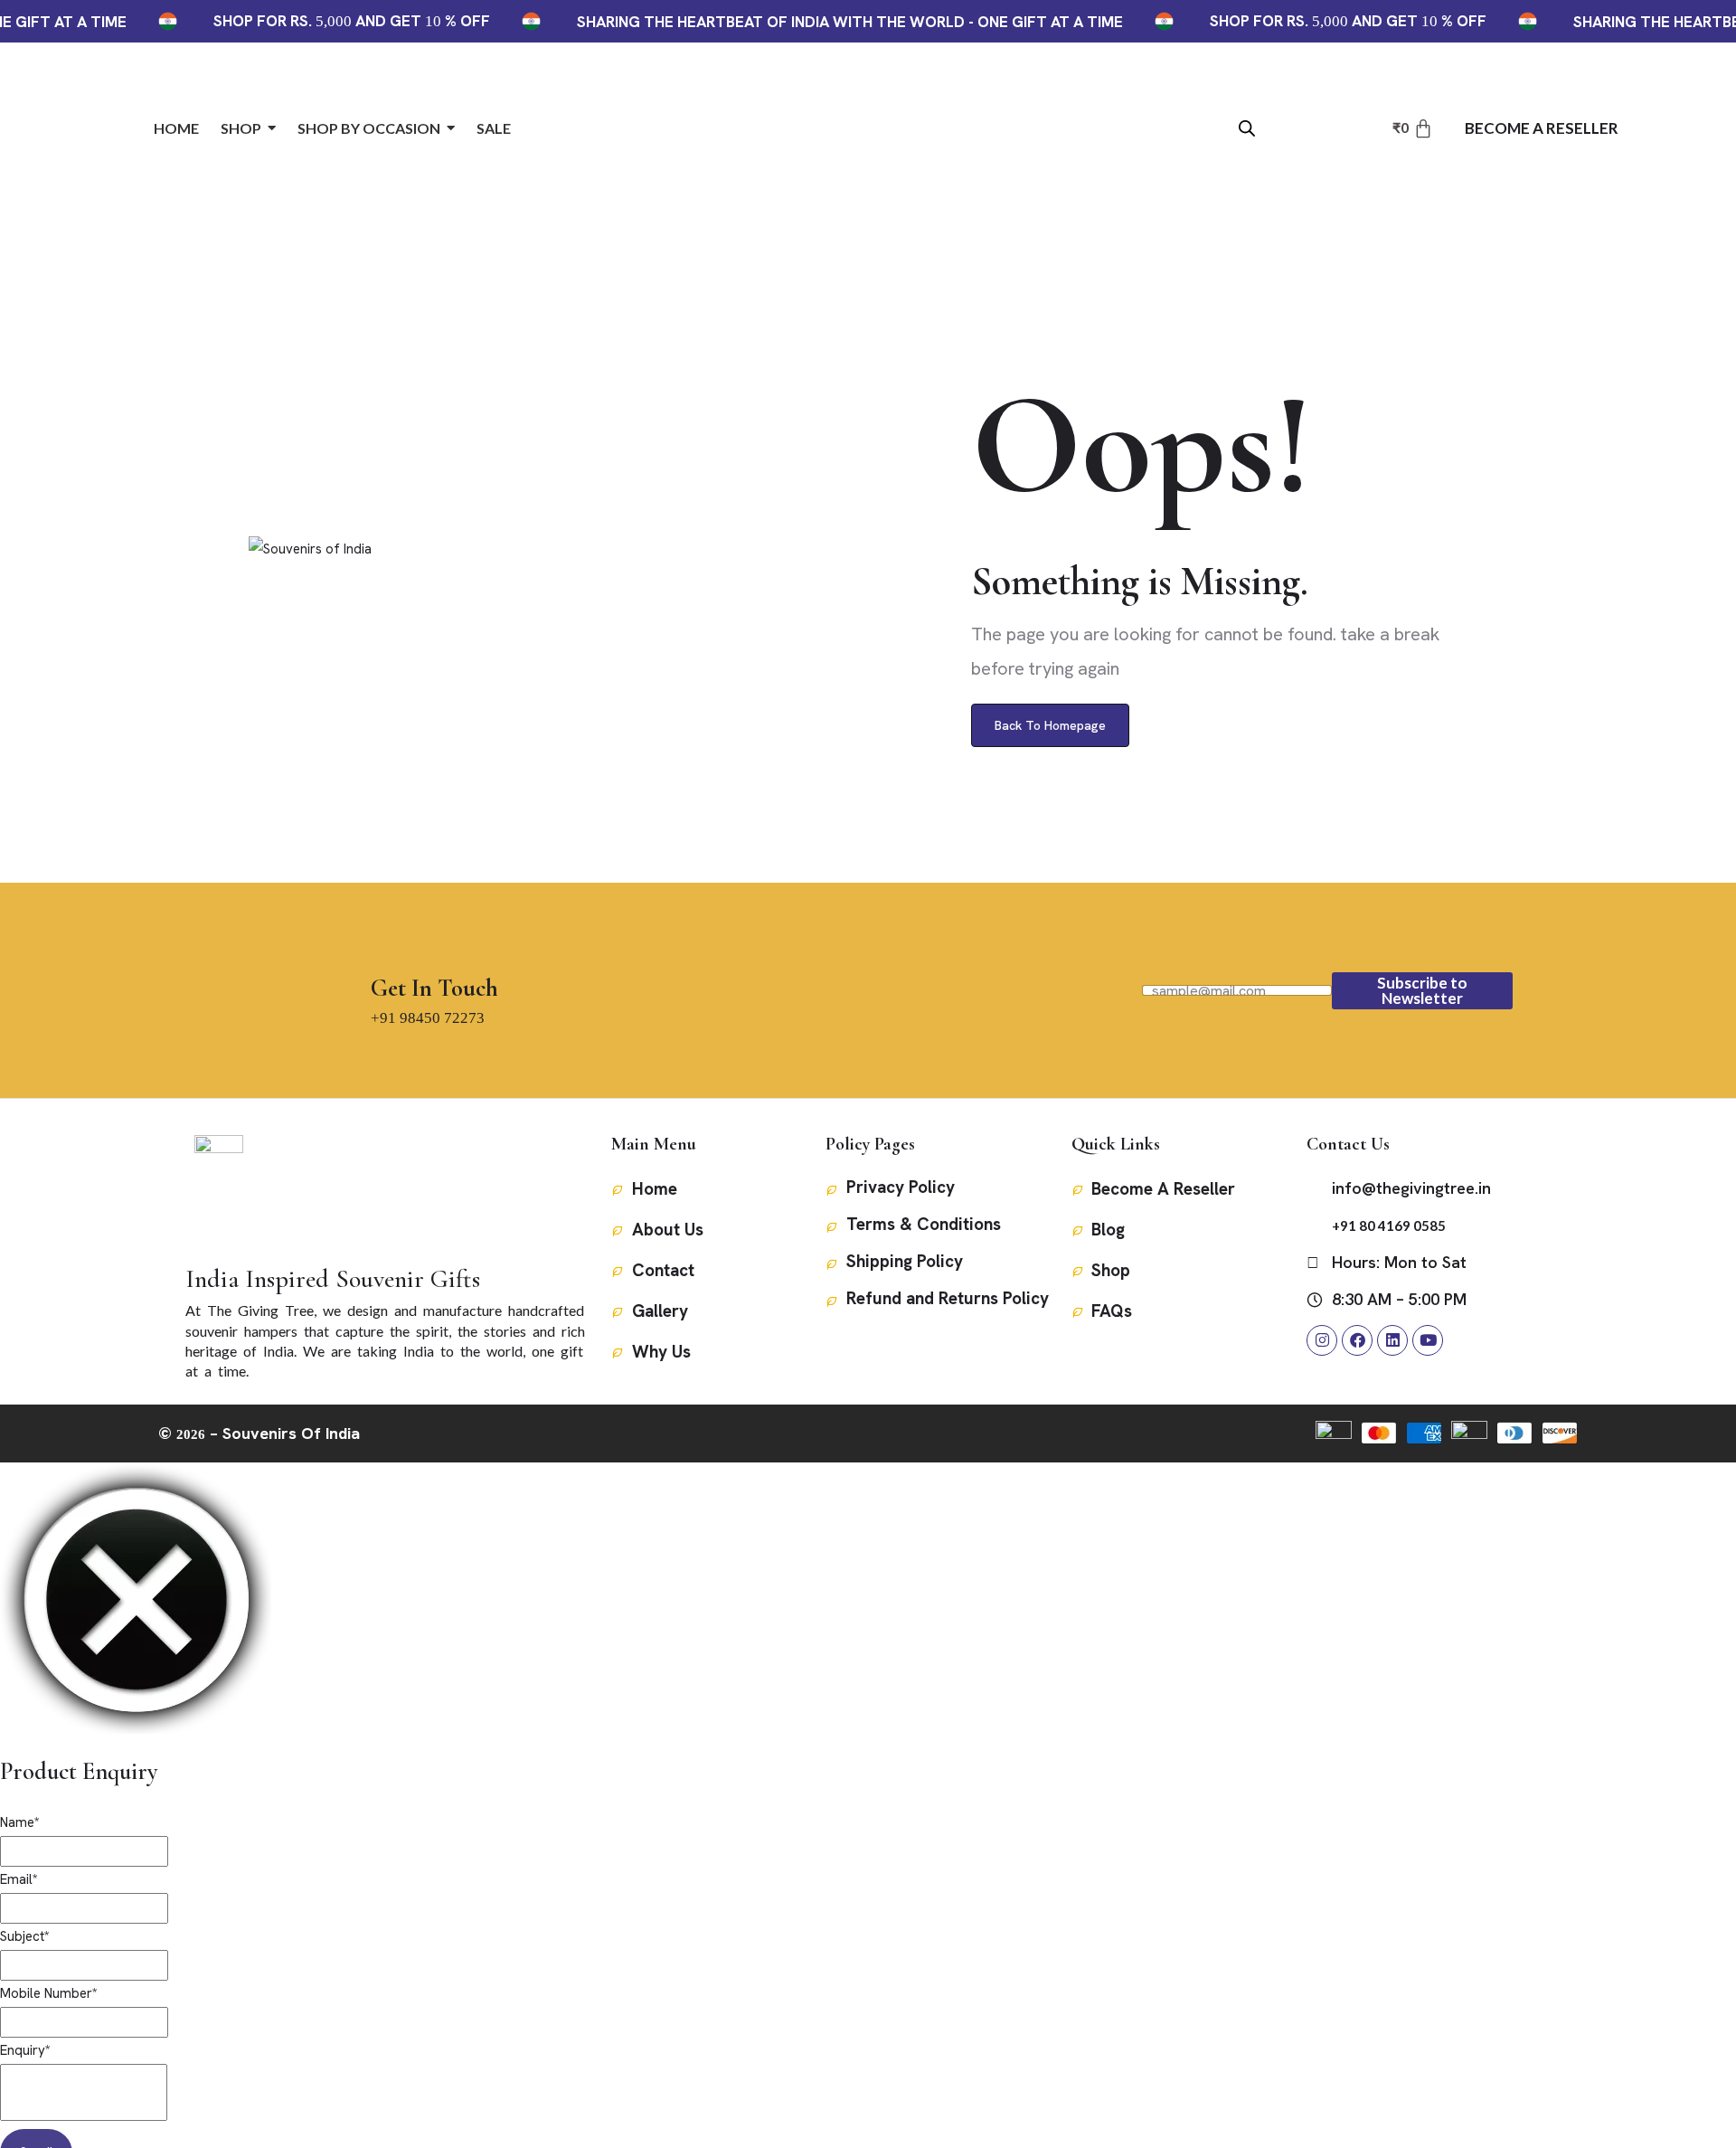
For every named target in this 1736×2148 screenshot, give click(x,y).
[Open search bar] (1247, 127)
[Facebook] (1357, 1340)
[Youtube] (1428, 1340)
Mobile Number (49, 1993)
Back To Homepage (1050, 725)
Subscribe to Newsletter (1422, 990)
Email (19, 1879)
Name (20, 1822)
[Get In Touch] (388, 947)
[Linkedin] (1392, 1340)
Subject (25, 1936)
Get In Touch (434, 989)
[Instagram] (1322, 1340)
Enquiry (25, 2050)
